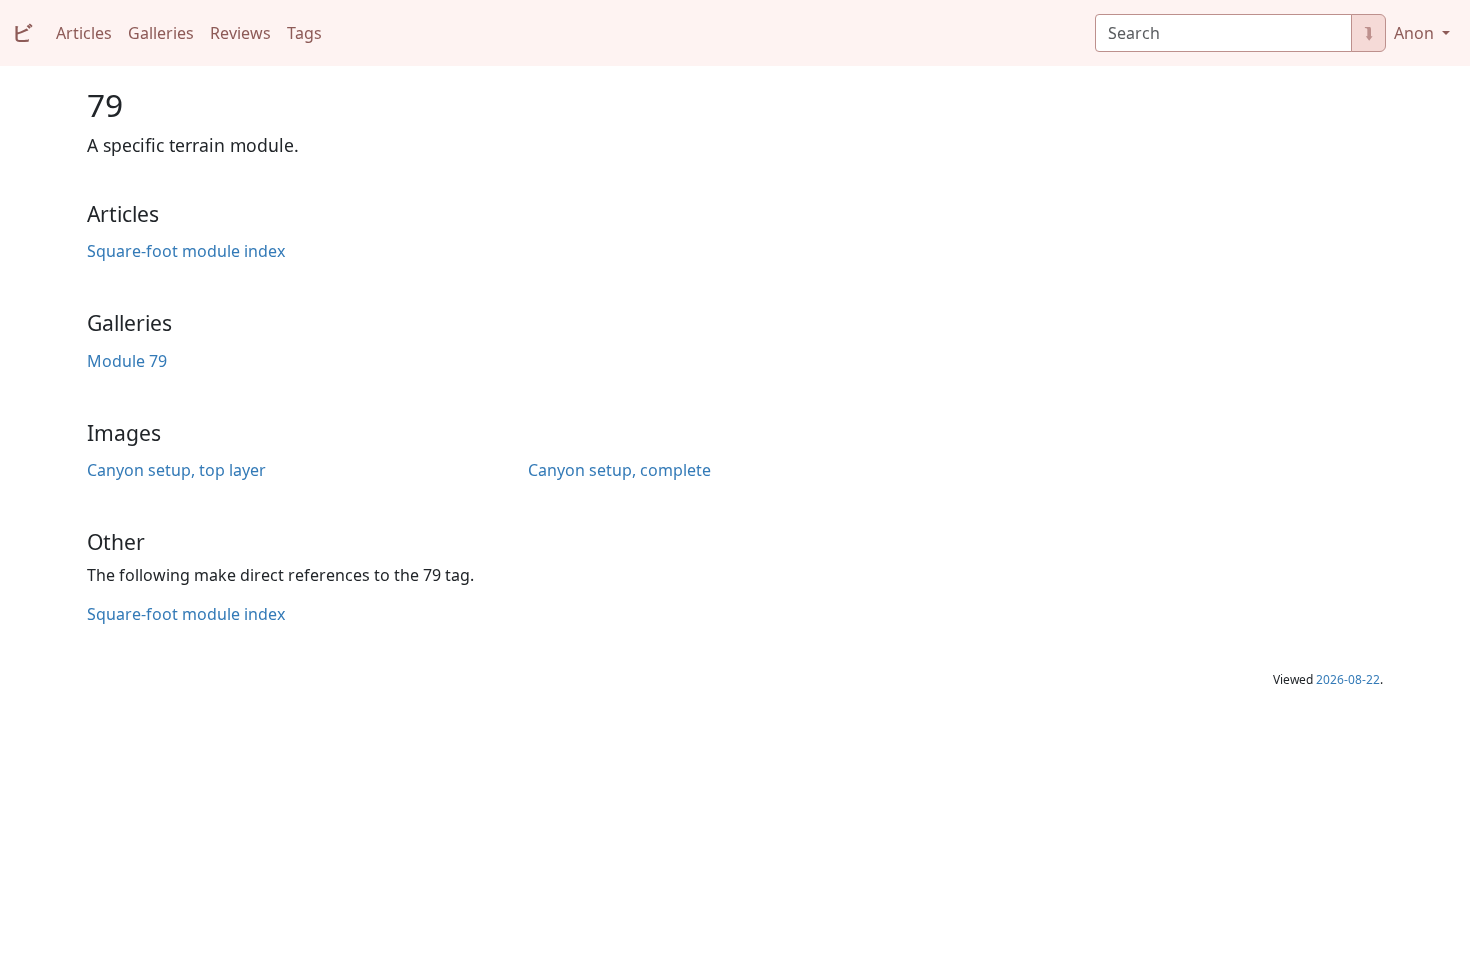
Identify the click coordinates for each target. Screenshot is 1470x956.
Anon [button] (1416, 33)
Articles (84, 33)
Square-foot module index (186, 251)
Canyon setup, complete (619, 470)
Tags (304, 33)
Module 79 (127, 361)
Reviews (240, 33)
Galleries (161, 33)
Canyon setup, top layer (176, 470)
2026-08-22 (1348, 679)
